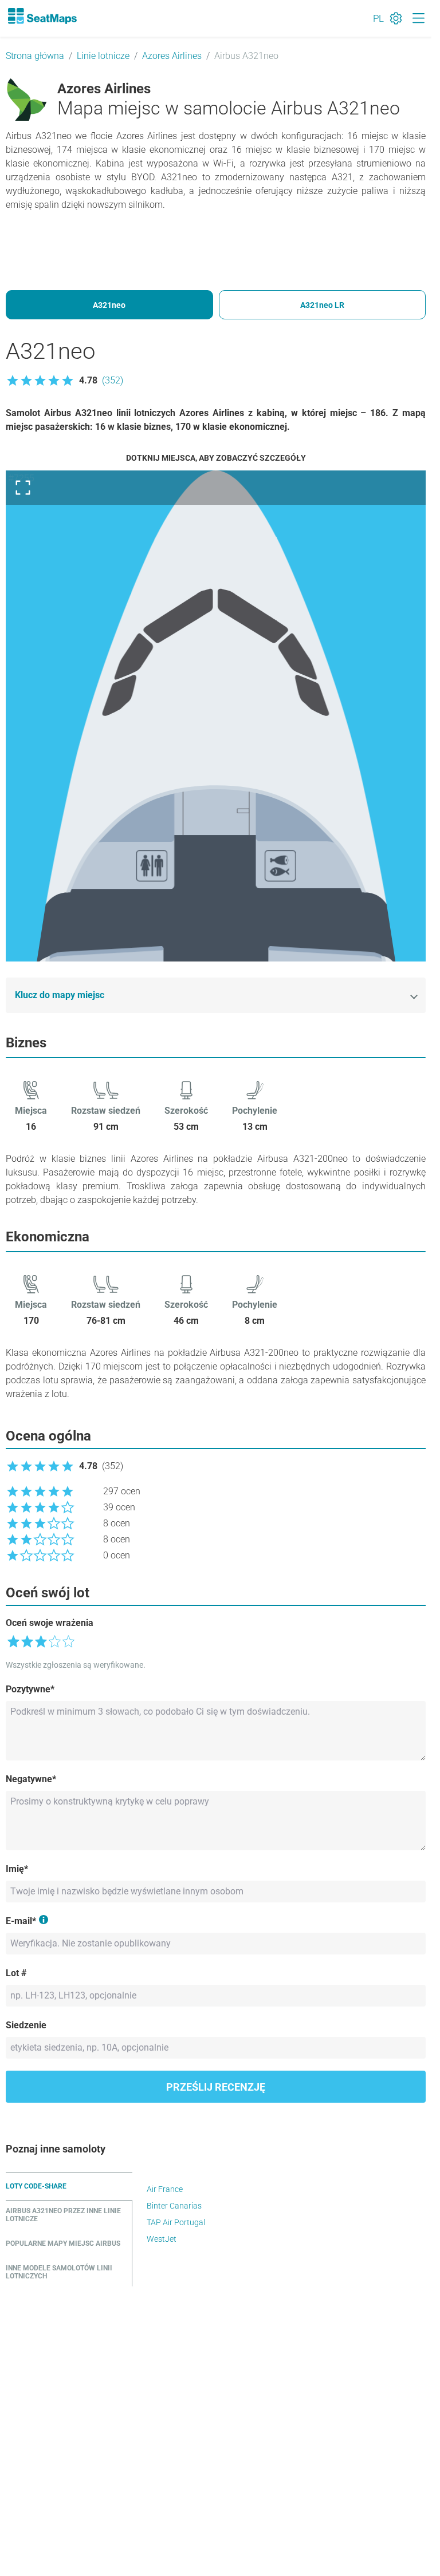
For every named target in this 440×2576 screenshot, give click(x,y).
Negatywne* (31, 1779)
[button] (64, 381)
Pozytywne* (30, 1689)
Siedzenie (26, 2025)
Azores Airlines (172, 56)
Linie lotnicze (103, 56)
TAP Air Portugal (176, 2222)
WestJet (162, 2239)
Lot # (16, 1973)
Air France (165, 2189)
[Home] (42, 16)
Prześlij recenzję (216, 2087)
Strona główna (35, 56)
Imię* (17, 1869)
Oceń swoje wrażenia (50, 1623)
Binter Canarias (174, 2206)
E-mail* (21, 1921)
